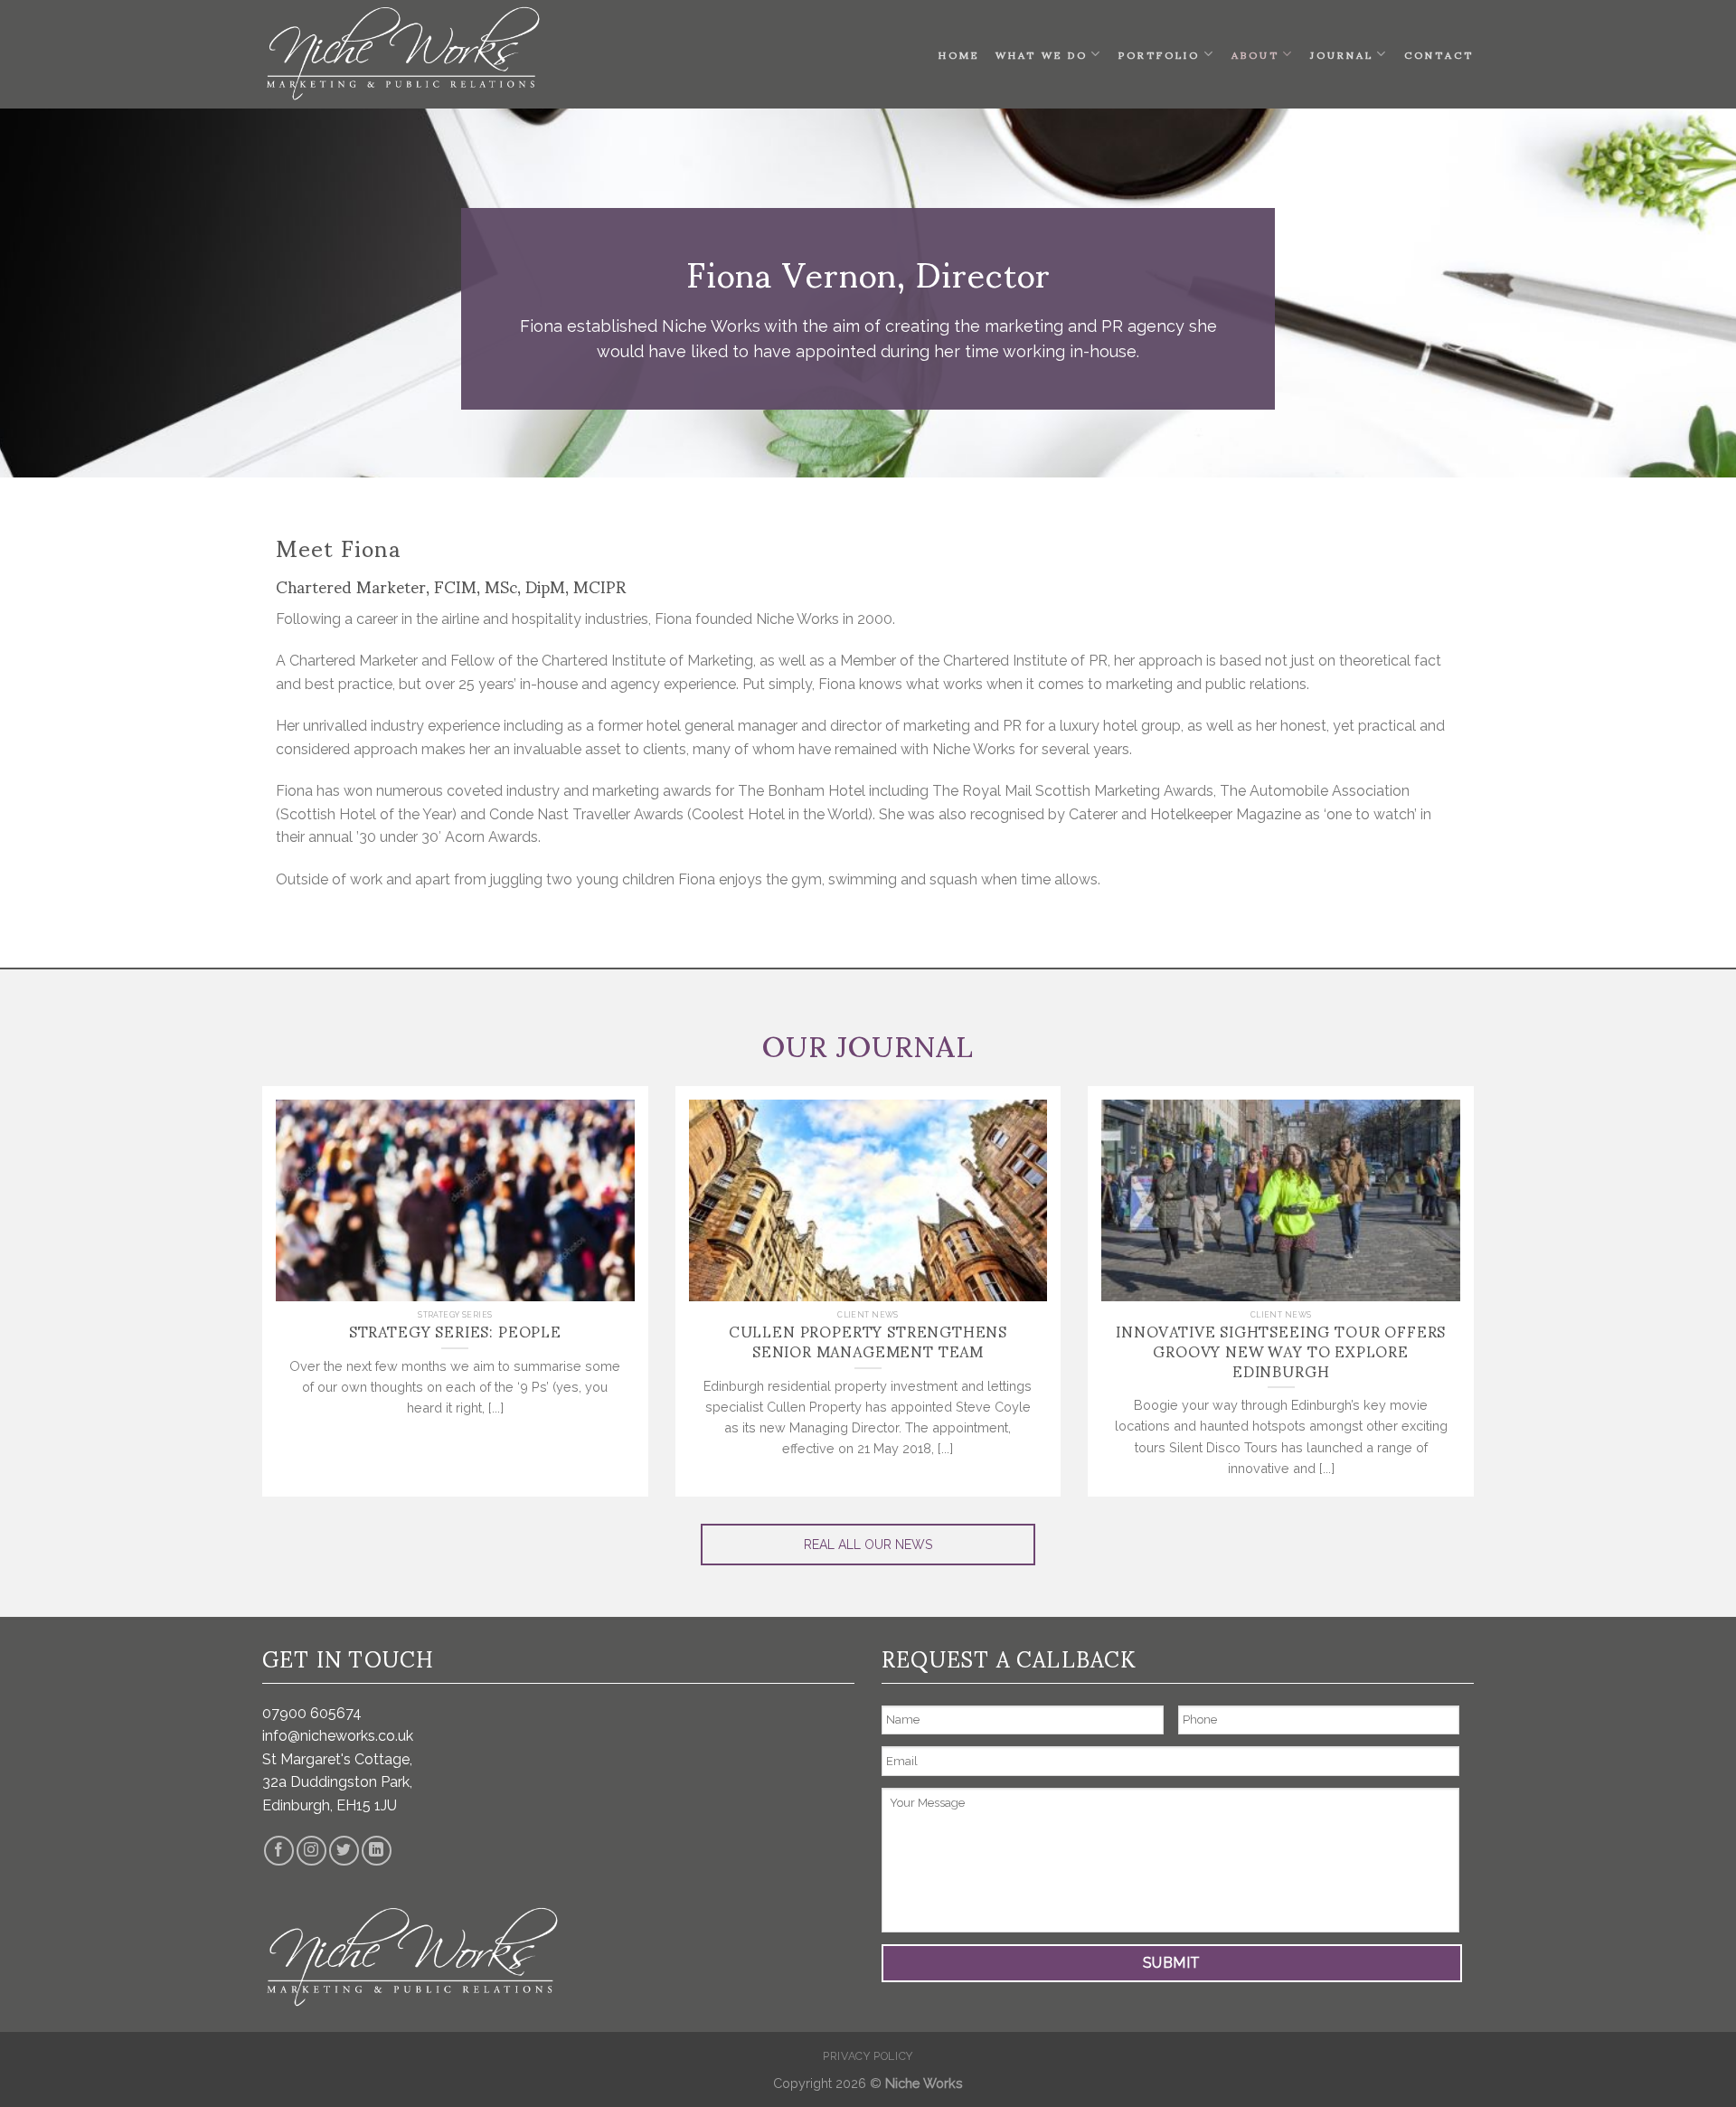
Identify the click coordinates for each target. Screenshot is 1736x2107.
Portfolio (1159, 54)
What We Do (1042, 54)
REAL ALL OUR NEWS (868, 1545)
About (1255, 54)
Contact (1439, 54)
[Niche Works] (401, 54)
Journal (1342, 54)
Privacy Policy (868, 2056)
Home (959, 54)
